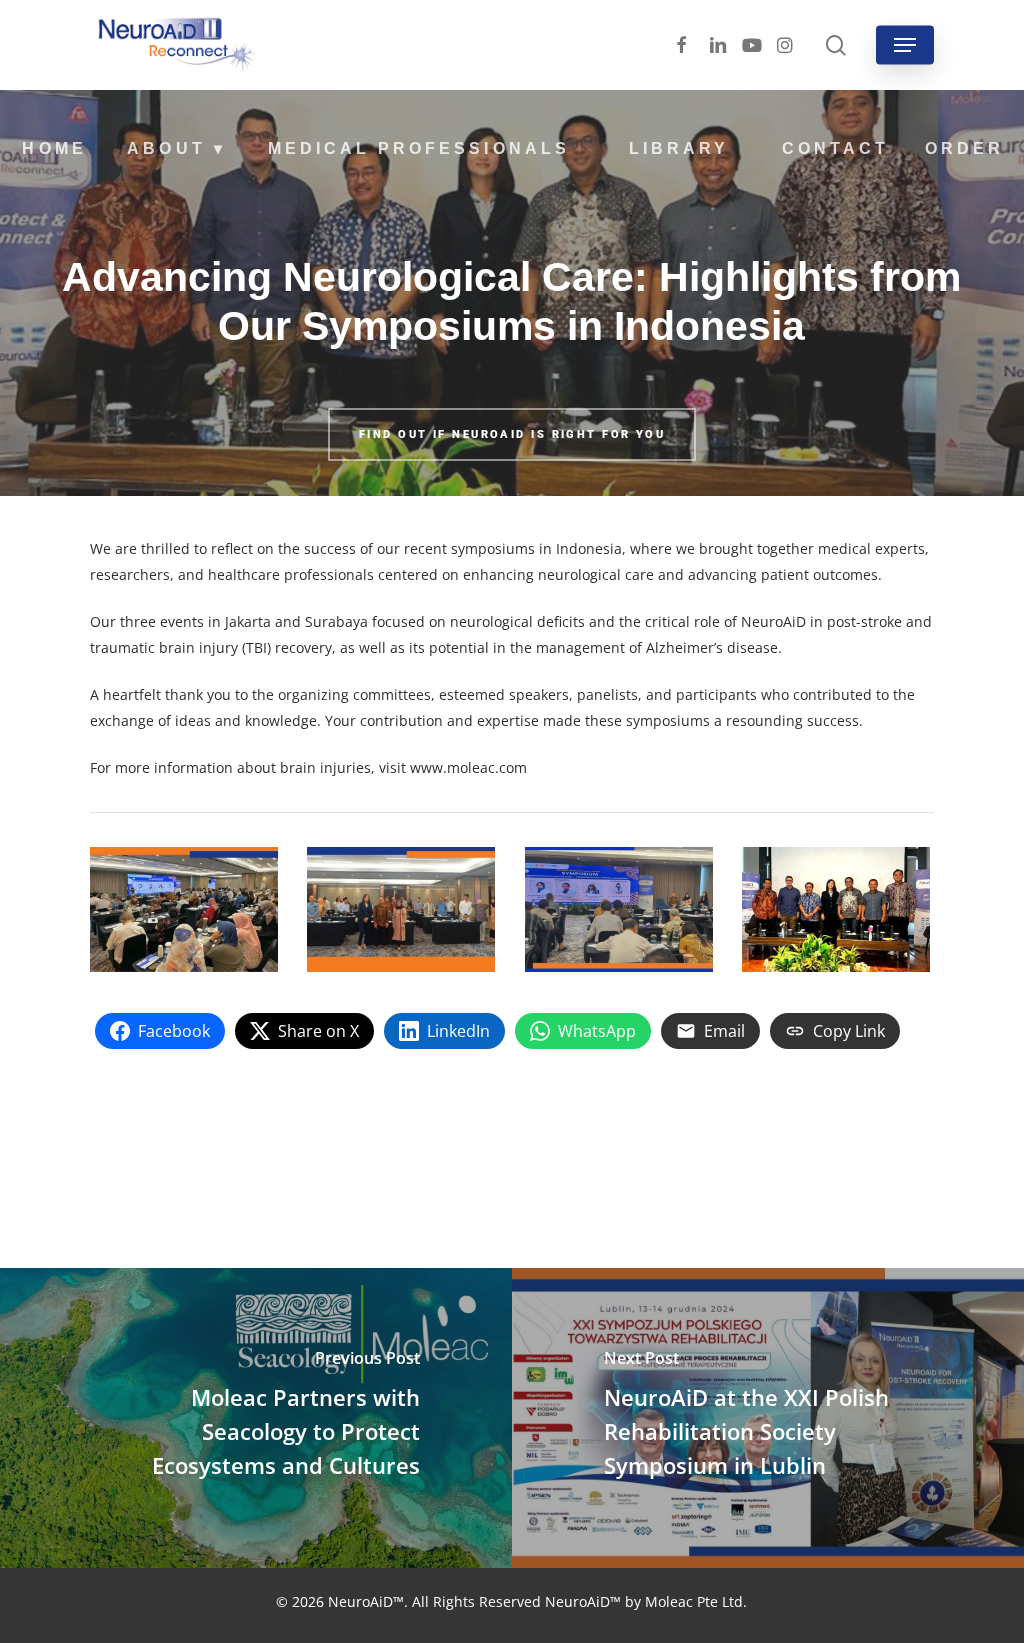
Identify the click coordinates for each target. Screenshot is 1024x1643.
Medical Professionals (419, 148)
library (679, 148)
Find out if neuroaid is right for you (512, 434)
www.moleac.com (468, 767)
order (964, 148)
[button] (905, 45)
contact (835, 148)
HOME (54, 148)
